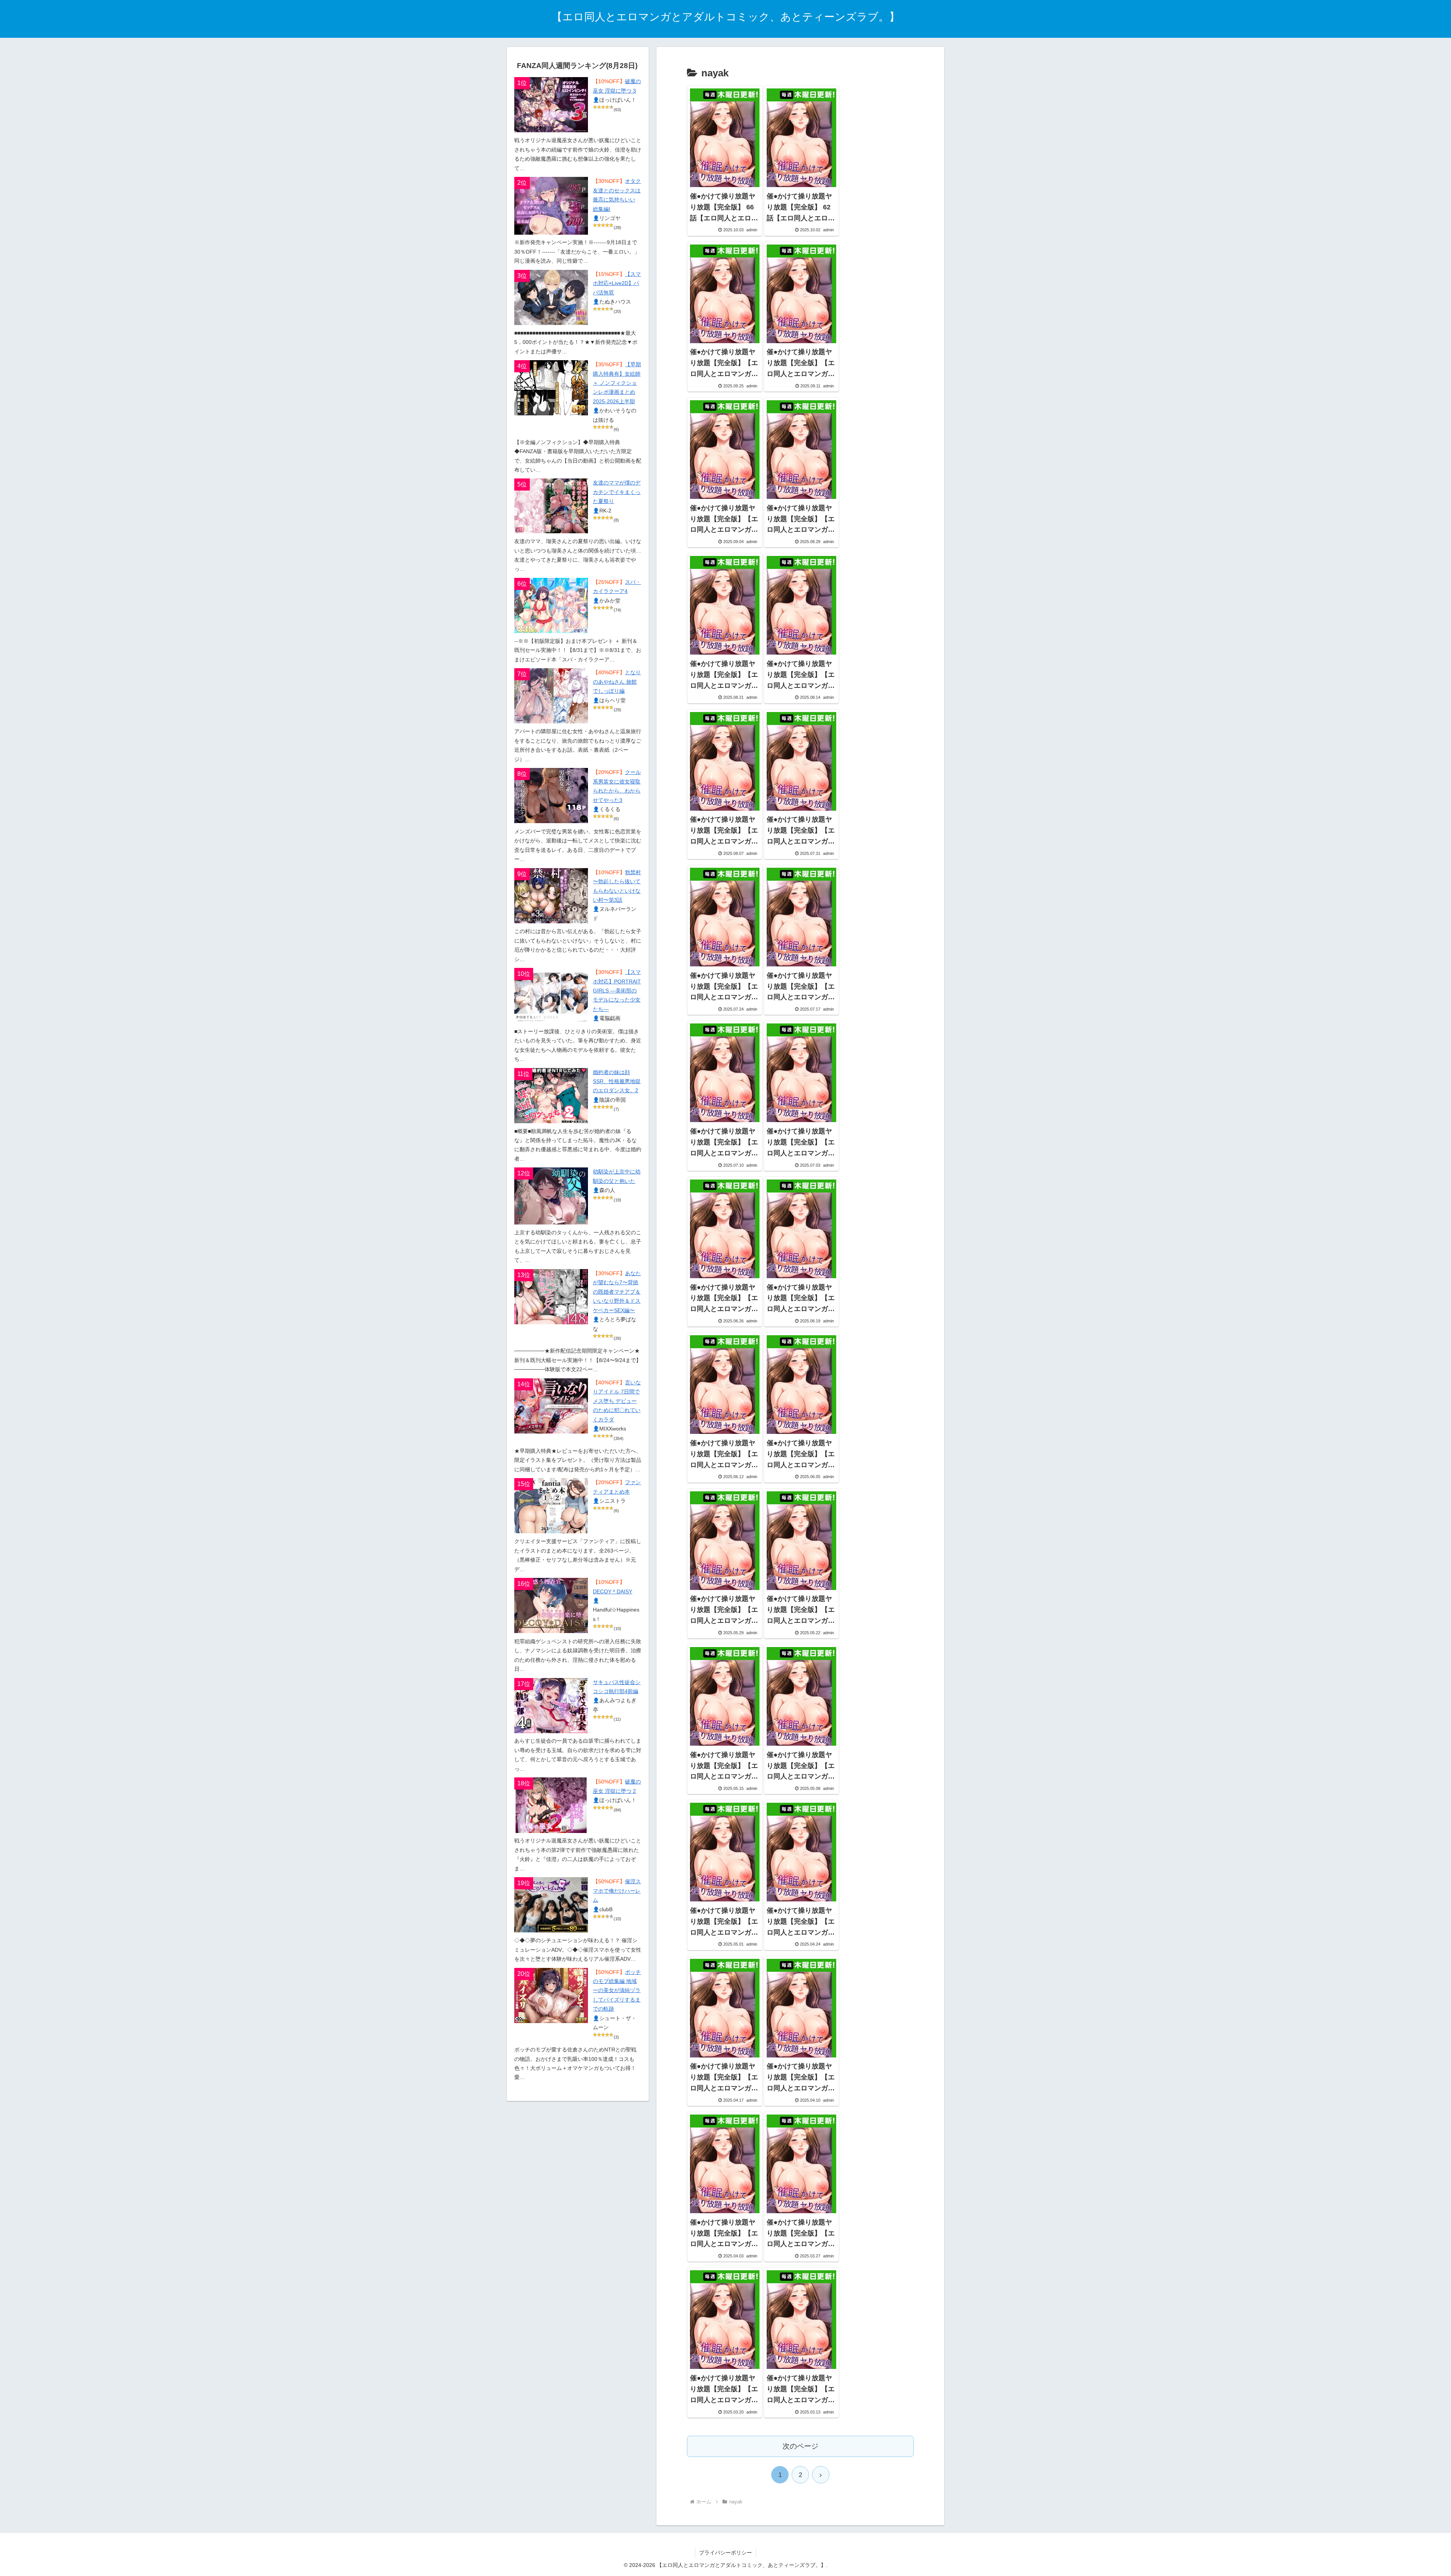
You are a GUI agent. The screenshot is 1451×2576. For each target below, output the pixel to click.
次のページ (801, 2446)
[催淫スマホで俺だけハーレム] (551, 1905)
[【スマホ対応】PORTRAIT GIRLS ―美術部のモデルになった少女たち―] (551, 995)
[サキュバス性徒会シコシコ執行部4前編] (551, 1706)
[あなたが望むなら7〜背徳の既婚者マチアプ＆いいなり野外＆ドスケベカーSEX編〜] (551, 1297)
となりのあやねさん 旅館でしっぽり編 (617, 682)
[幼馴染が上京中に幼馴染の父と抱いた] (551, 1196)
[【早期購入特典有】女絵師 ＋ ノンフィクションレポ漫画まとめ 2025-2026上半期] (551, 388)
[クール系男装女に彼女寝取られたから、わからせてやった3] (551, 796)
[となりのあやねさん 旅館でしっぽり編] (551, 696)
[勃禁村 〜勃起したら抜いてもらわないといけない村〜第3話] (551, 896)
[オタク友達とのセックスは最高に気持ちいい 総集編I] (551, 206)
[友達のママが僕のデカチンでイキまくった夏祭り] (551, 506)
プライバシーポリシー (725, 2553)
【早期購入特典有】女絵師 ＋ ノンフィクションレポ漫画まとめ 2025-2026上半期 (617, 383)
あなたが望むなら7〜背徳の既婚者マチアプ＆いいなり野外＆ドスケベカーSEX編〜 (617, 1292)
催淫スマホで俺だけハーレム (617, 1891)
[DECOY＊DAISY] (551, 1605)
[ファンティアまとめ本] (551, 1506)
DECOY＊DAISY (613, 1592)
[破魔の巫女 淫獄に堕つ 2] (551, 1805)
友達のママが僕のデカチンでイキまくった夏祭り (617, 492)
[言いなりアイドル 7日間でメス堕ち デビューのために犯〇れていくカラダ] (551, 1406)
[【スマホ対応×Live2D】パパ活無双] (551, 297)
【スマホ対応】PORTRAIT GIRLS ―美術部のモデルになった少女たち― (617, 991)
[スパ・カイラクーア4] (551, 605)
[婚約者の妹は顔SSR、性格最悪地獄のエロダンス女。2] (551, 1096)
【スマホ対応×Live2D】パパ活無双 (617, 283)
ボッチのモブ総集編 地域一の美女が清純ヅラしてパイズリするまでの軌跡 (617, 1991)
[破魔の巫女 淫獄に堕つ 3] (551, 105)
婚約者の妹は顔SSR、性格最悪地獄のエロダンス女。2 (617, 1082)
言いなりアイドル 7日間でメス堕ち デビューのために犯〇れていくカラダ (617, 1401)
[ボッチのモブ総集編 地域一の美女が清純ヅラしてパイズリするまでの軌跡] (551, 1995)
